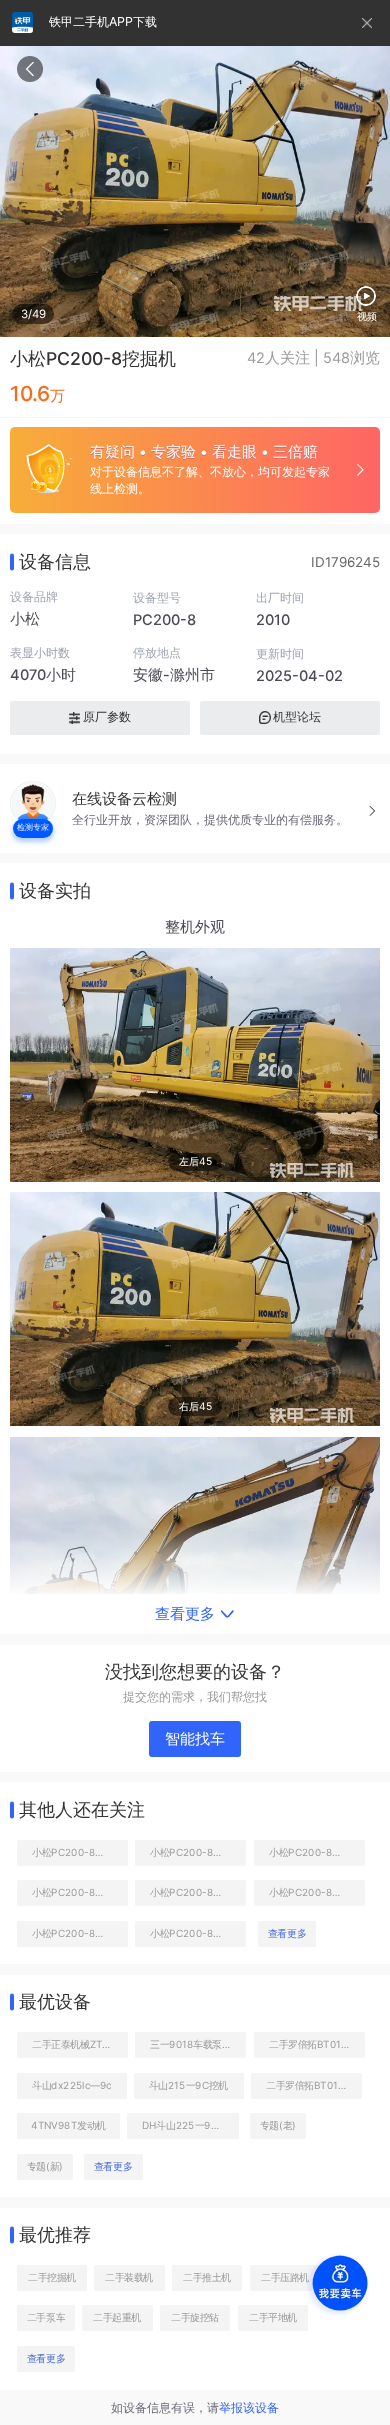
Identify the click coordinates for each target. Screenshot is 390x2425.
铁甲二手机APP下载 (103, 21)
